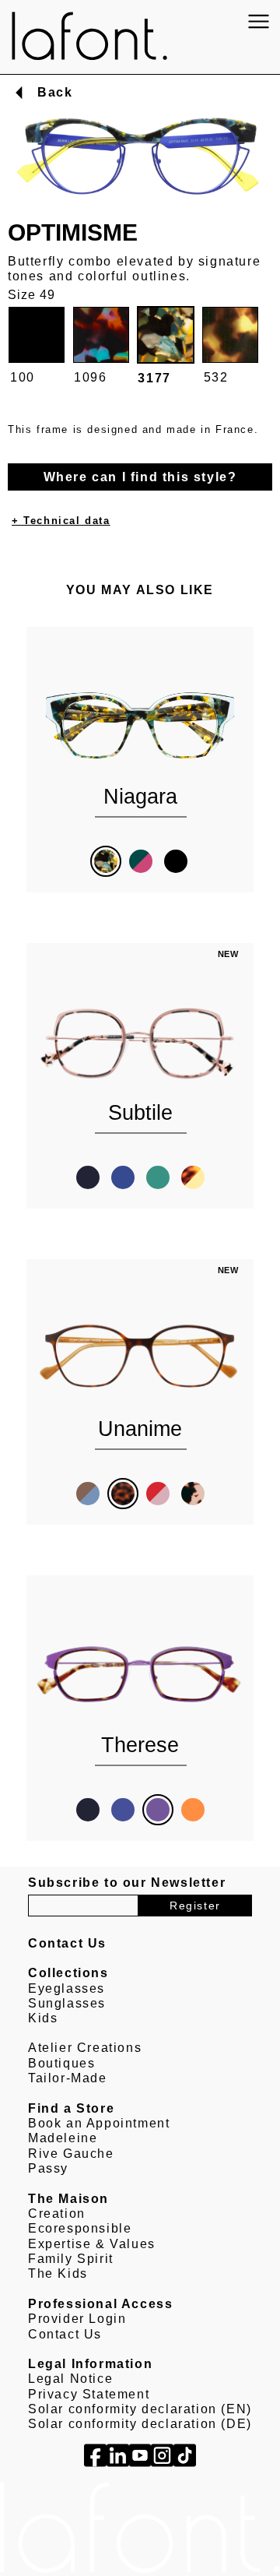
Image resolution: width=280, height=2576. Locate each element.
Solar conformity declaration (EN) (140, 2409)
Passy (48, 2168)
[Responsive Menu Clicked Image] (259, 21)
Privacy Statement (89, 2394)
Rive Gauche (71, 2154)
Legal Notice (70, 2379)
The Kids (58, 2273)
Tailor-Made (68, 2078)
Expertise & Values (92, 2244)
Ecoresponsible (80, 2228)
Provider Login (77, 2319)
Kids (43, 2018)
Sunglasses (67, 2003)
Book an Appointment (99, 2123)
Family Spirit (71, 2259)
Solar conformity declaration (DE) (140, 2424)
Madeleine (63, 2138)
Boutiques (61, 2063)
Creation (57, 2214)
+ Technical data (61, 521)
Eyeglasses (66, 1988)
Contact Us (65, 2334)
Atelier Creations (85, 2048)
